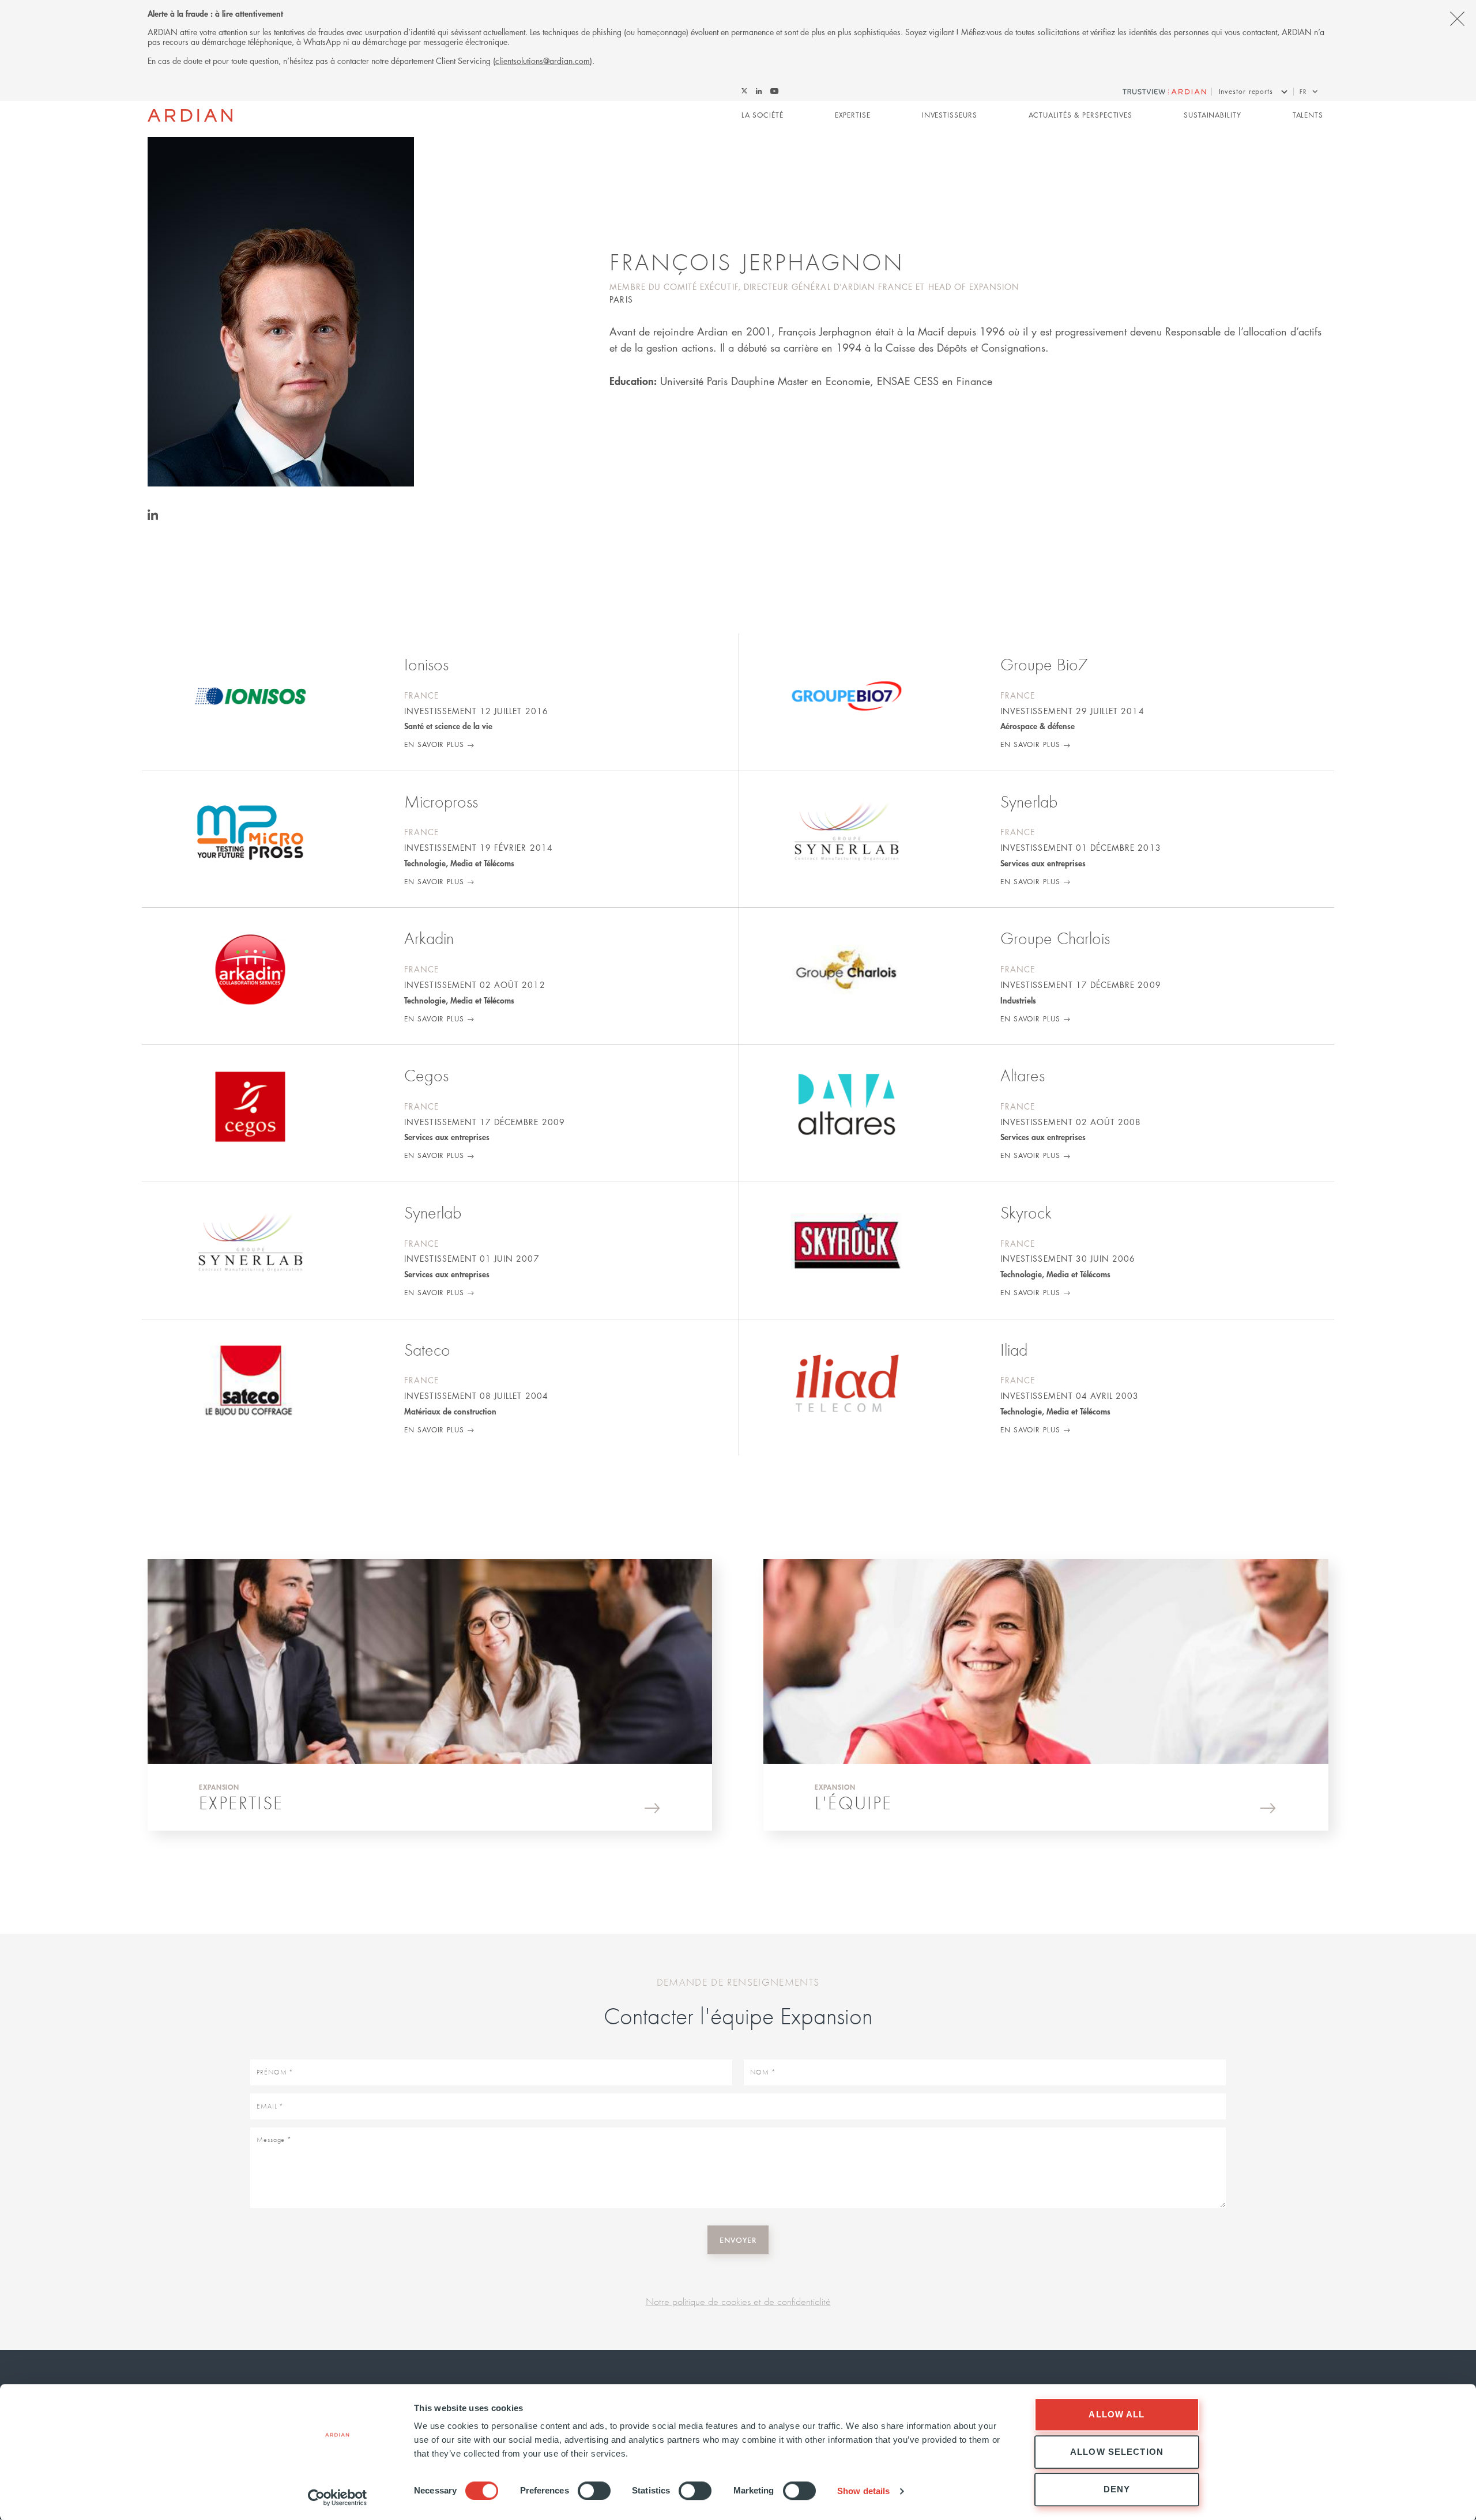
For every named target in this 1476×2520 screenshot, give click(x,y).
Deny (1117, 2489)
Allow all (1117, 2414)
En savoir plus (434, 744)
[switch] (594, 2491)
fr (1303, 91)
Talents (1308, 115)
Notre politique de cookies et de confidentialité (738, 2301)
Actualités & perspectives (1081, 115)
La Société (763, 115)
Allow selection (1117, 2452)
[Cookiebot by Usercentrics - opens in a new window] (338, 2498)
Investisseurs (950, 115)
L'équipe (853, 1803)
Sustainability (1213, 115)
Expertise (853, 115)
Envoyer (738, 2240)
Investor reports (1246, 91)
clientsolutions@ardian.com (543, 61)
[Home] (190, 115)
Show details (863, 2491)
